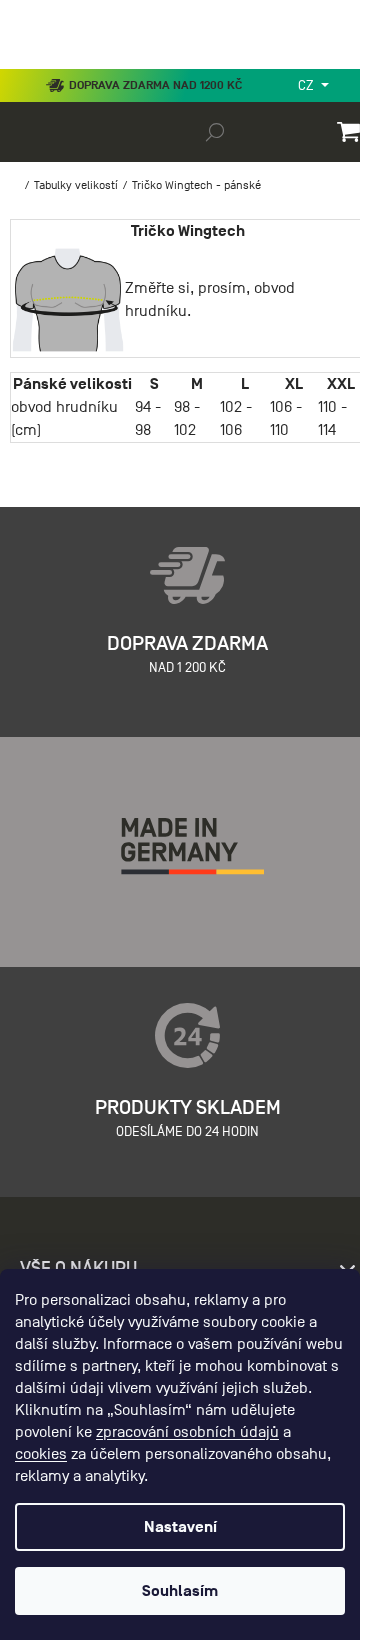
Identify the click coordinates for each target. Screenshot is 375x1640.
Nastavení (180, 1527)
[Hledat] (215, 131)
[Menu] (30, 64)
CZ (307, 85)
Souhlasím (180, 1591)
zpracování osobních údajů (187, 1432)
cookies (41, 1454)
